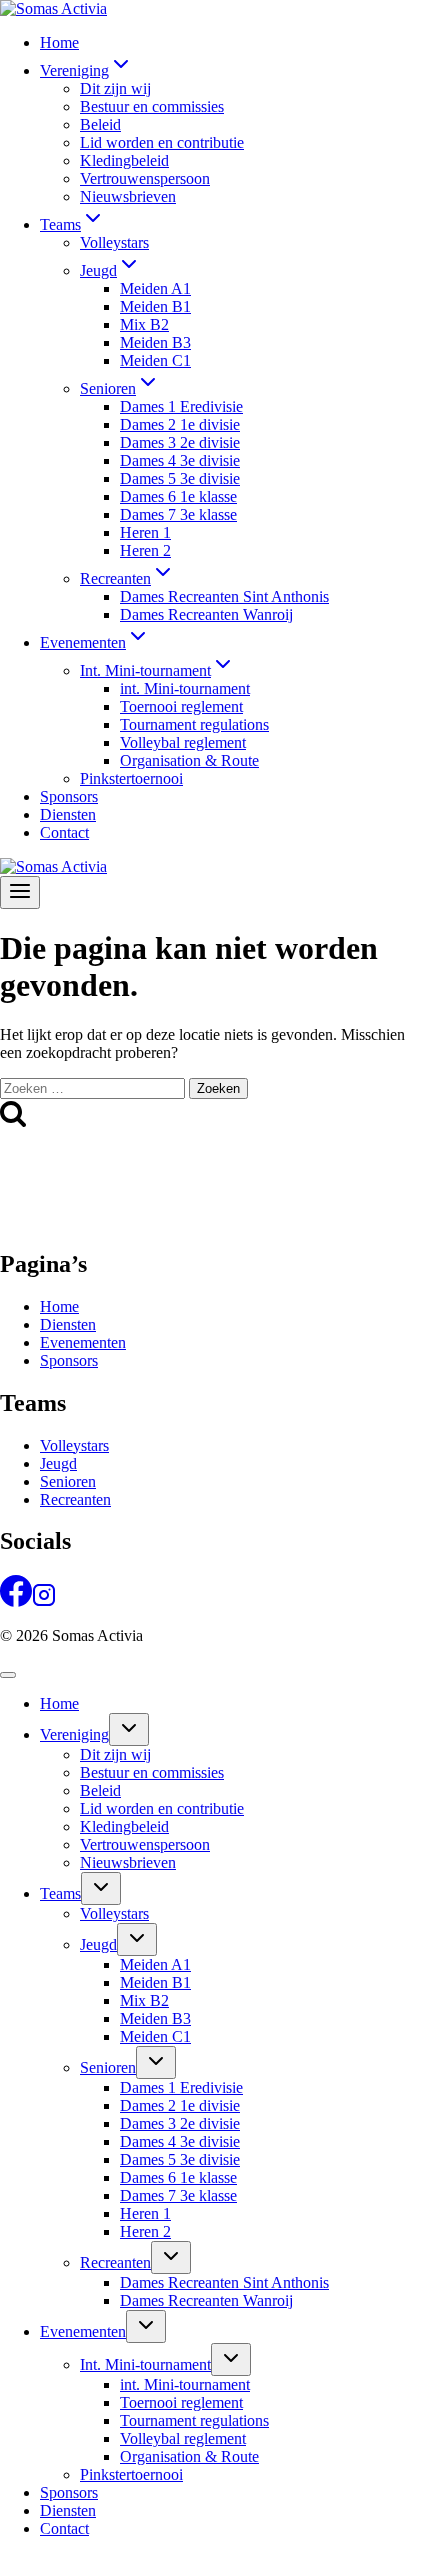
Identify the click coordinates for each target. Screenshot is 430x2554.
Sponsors (69, 796)
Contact (64, 832)
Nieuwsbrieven (128, 196)
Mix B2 (144, 324)
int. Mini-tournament (185, 688)
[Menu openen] (20, 892)
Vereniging (74, 1734)
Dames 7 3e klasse (178, 514)
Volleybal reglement (183, 742)
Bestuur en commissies (152, 106)
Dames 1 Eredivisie (181, 406)
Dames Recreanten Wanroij (206, 614)
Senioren (68, 1481)
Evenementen (83, 1342)
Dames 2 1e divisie (180, 424)
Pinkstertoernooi (131, 778)
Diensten (68, 814)
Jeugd (58, 1463)
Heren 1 (145, 532)
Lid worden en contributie (162, 142)
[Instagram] (44, 1601)
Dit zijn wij (115, 88)
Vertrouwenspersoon (145, 178)
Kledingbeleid (124, 160)
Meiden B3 (155, 342)
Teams (60, 1893)
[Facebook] (16, 1601)
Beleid (100, 124)
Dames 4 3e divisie (180, 460)
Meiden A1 (155, 288)
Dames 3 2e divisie (180, 442)
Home (59, 42)
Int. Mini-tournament (145, 2364)
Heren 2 (145, 550)
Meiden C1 (155, 360)
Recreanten (75, 1499)
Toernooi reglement (181, 706)
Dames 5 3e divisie (180, 478)
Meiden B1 (155, 306)
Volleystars (114, 242)
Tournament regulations (194, 724)
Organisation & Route (189, 760)
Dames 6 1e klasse (178, 496)
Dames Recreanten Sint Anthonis (224, 596)
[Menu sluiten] (8, 1675)
